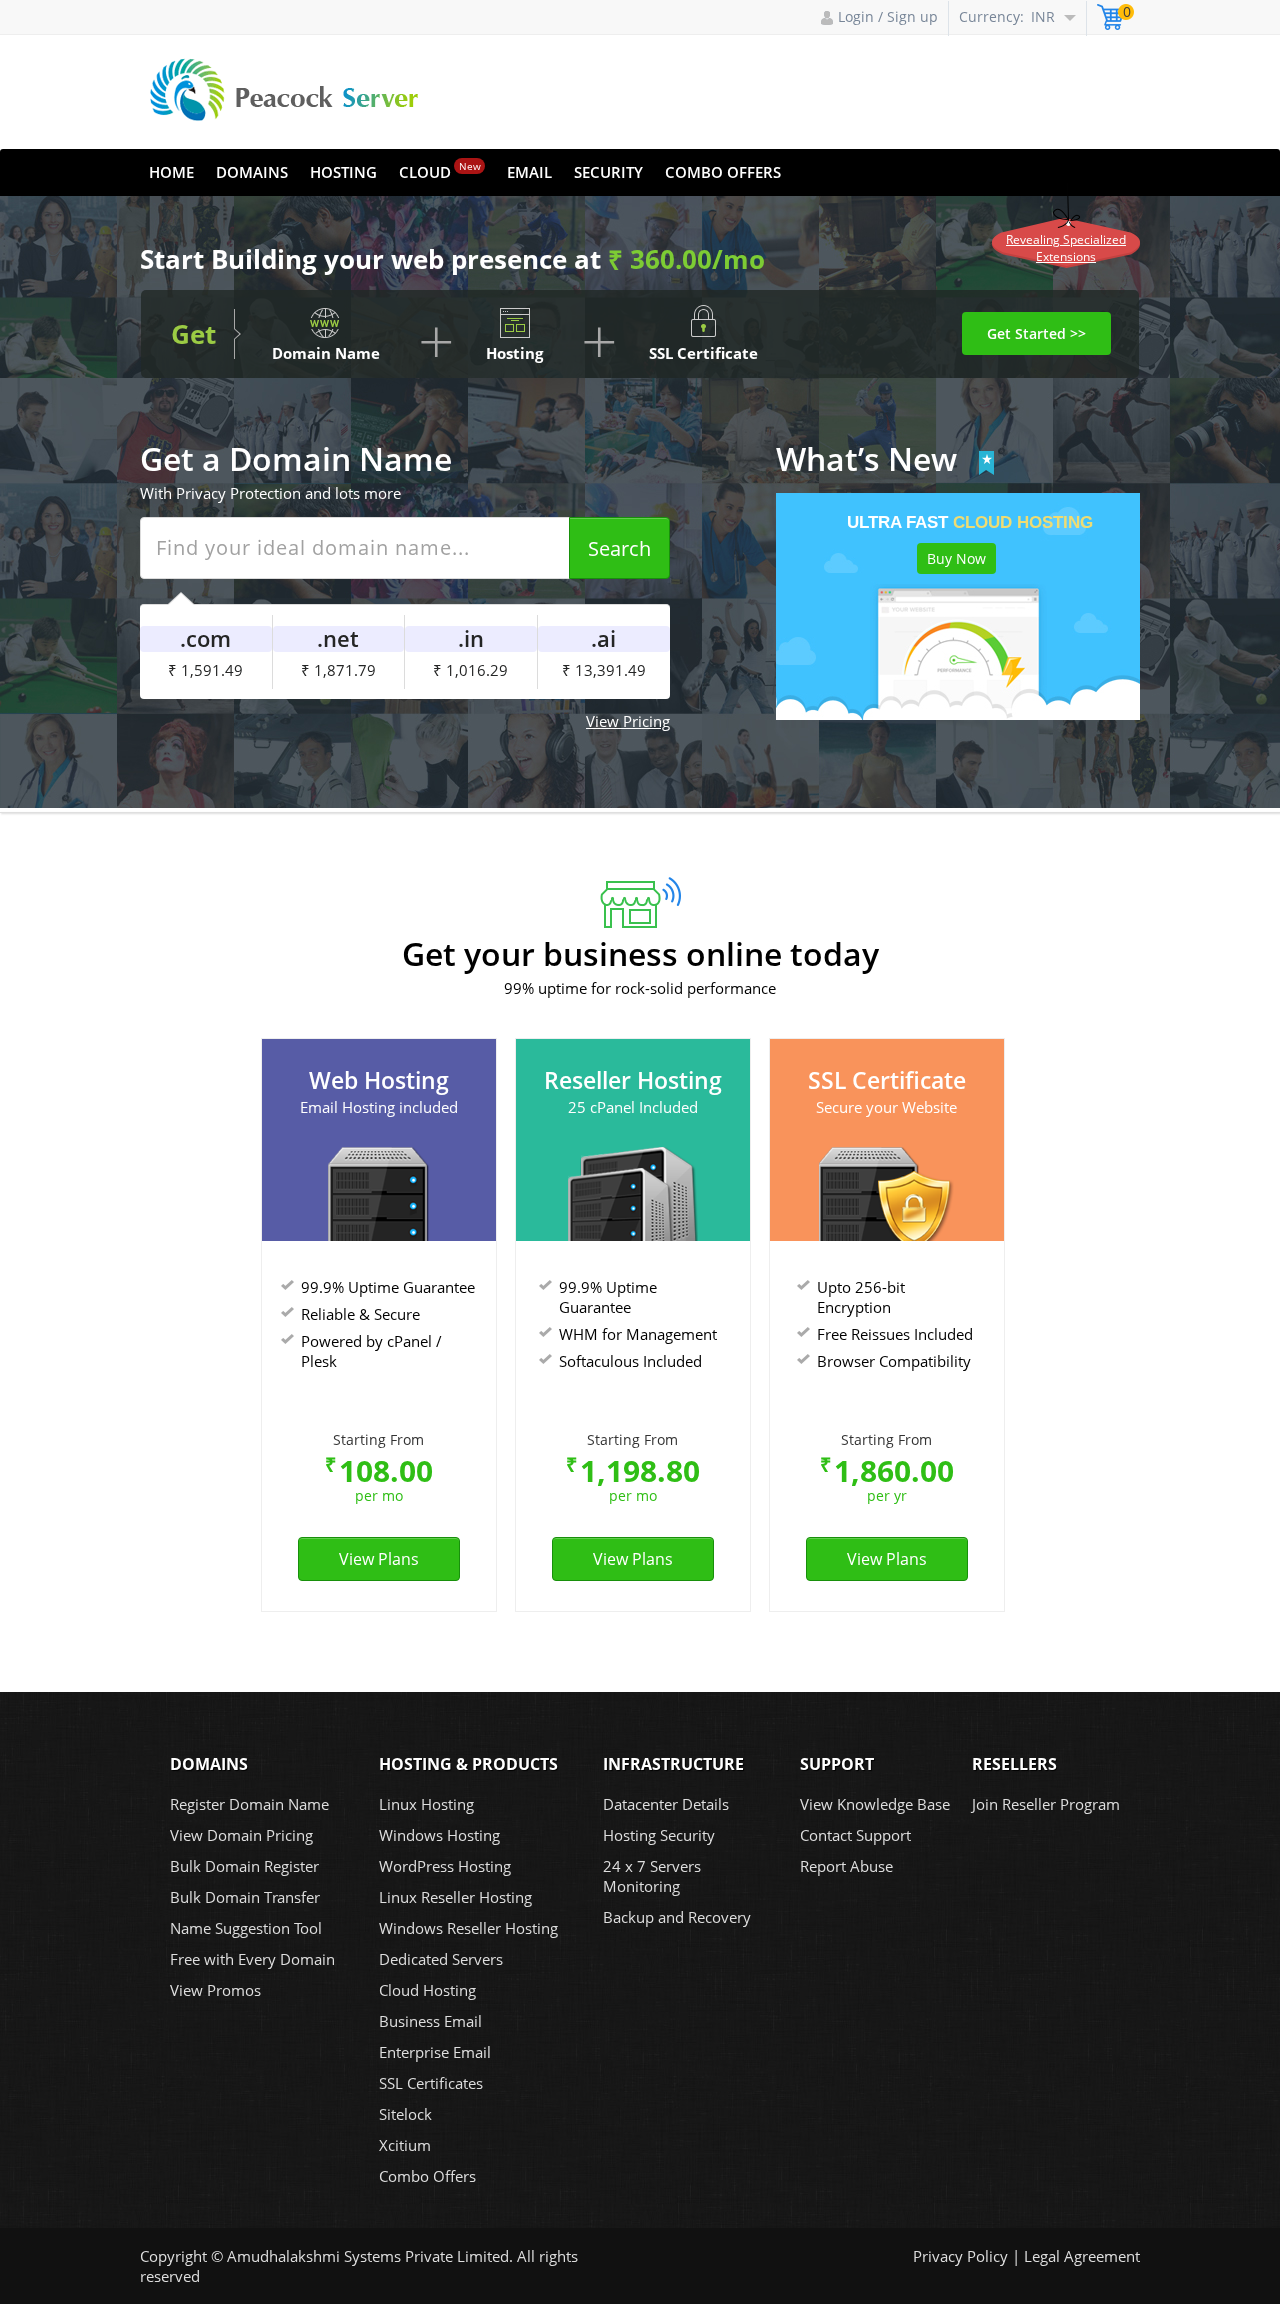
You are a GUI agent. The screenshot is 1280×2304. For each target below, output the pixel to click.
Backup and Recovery (677, 1917)
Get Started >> (1036, 333)
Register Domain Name (249, 1804)
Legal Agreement (1082, 2256)
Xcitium (405, 2145)
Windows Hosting (439, 1835)
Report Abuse (846, 1866)
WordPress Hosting (445, 1866)
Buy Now (956, 558)
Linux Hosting (426, 1804)
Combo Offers (723, 172)
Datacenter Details (666, 1804)
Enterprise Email (435, 2052)
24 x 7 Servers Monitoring (652, 1876)
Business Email (430, 2021)
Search (619, 548)
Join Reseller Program (1046, 1804)
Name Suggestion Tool (246, 1928)
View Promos (215, 1990)
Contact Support (855, 1835)
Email (529, 172)
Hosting (343, 172)
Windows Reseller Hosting (468, 1928)
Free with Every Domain (252, 1959)
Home (171, 172)
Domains (252, 172)
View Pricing (628, 721)
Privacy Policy (960, 2256)
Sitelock (405, 2114)
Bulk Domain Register (244, 1866)
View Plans (379, 1559)
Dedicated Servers (441, 1959)
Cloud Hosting (427, 1990)
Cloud (440, 170)
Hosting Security (659, 1835)
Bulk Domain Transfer (245, 1897)
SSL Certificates (431, 2083)
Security (608, 172)
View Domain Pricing (241, 1835)
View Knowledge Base (875, 1804)
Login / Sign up (888, 16)
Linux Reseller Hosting (455, 1897)
